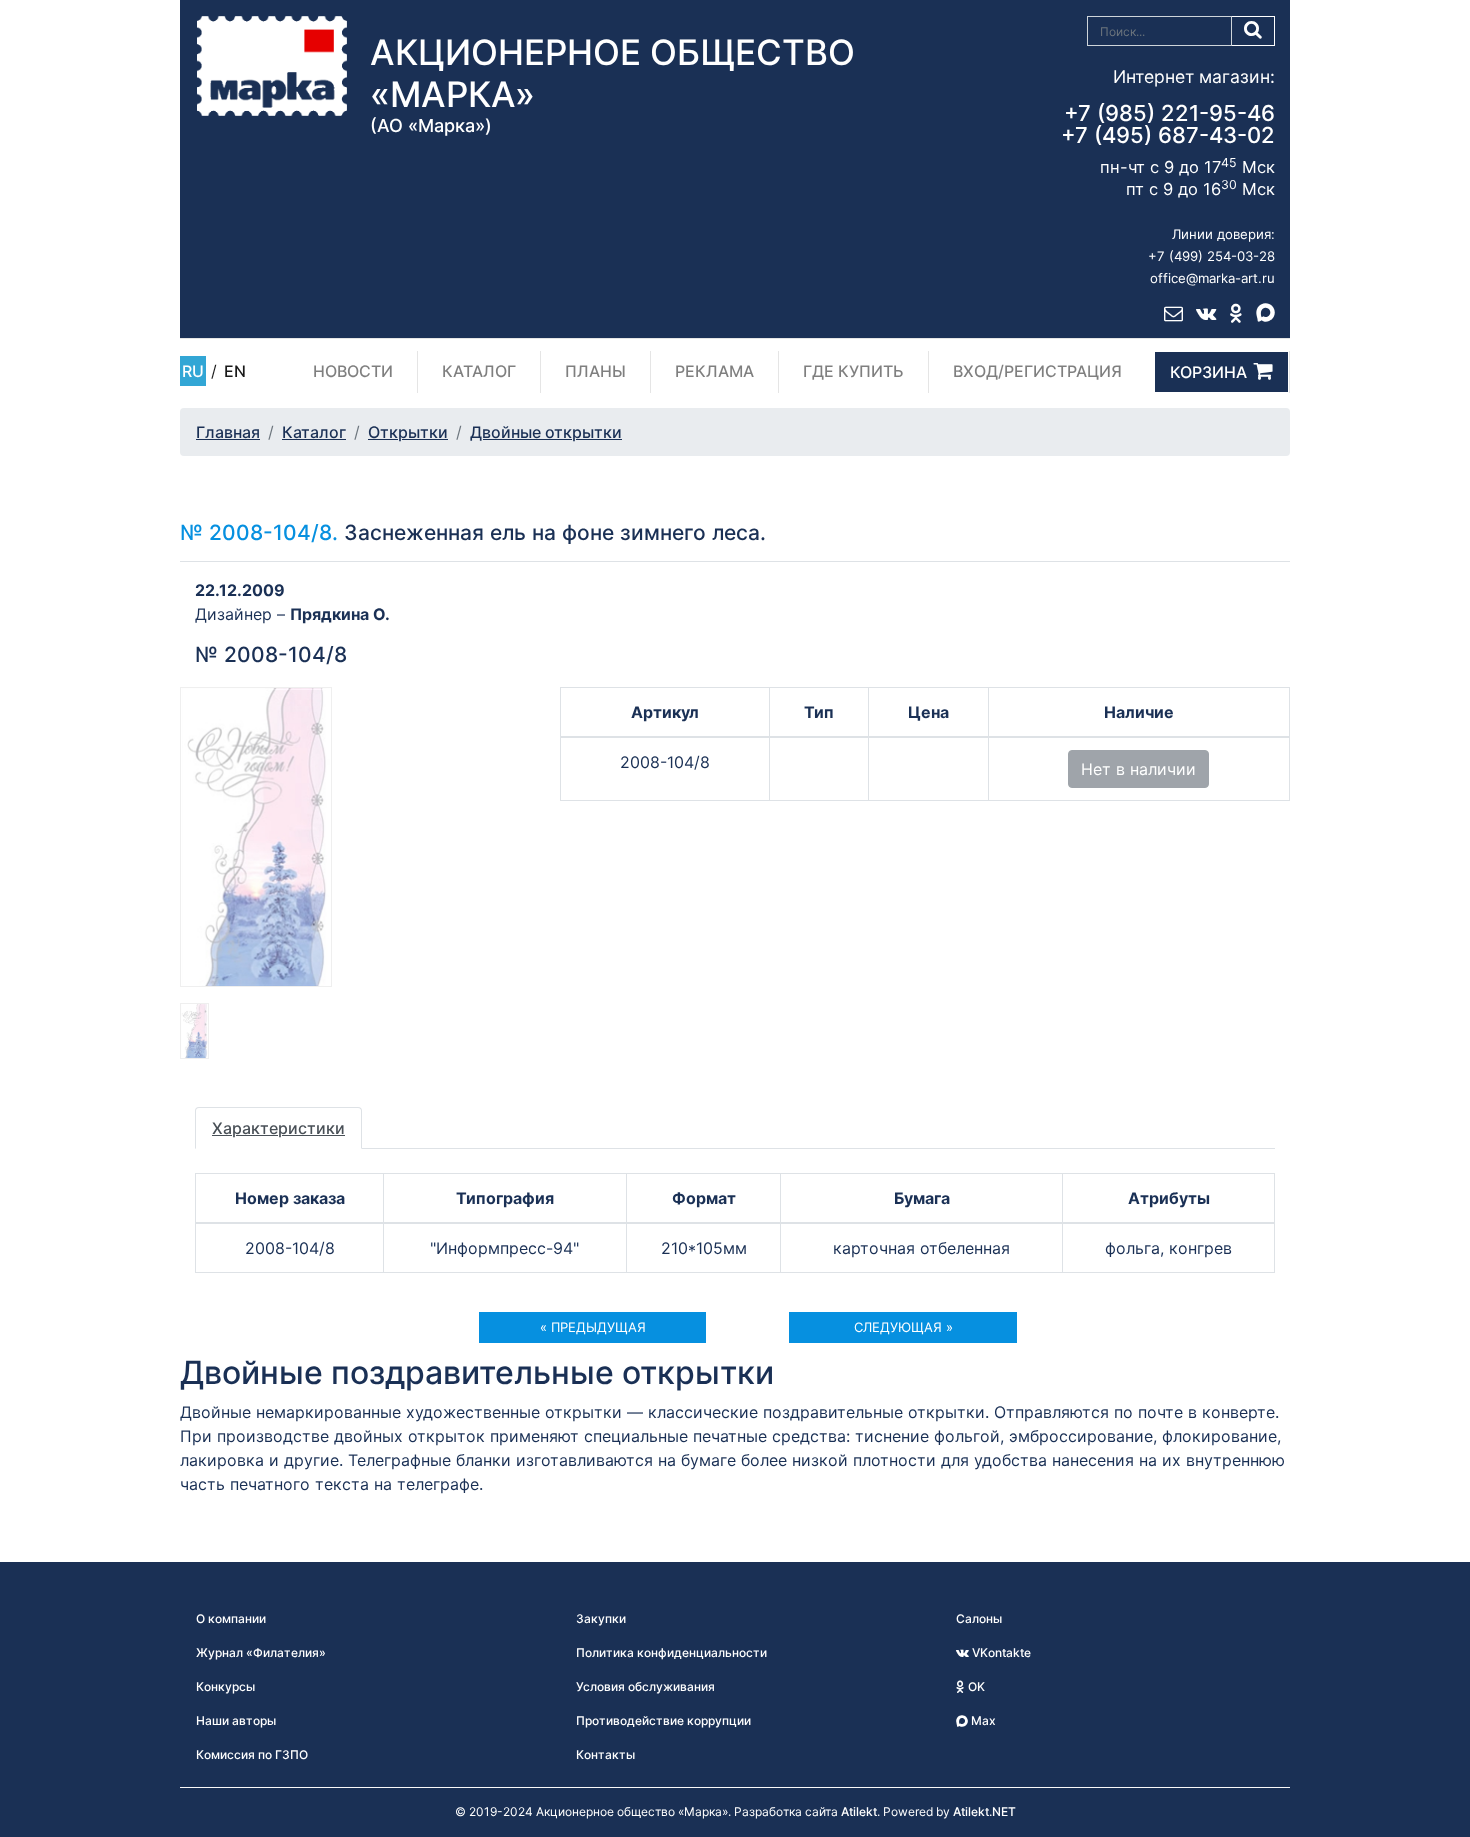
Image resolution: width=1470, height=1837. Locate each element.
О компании (231, 1618)
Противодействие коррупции (663, 1720)
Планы (595, 371)
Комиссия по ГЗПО (252, 1754)
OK (975, 1686)
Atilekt (859, 1811)
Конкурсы (225, 1686)
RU (193, 371)
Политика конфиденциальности (671, 1652)
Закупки (601, 1618)
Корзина (1208, 372)
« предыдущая (593, 1327)
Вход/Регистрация (1037, 371)
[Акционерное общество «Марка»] (272, 65)
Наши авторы (236, 1720)
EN (235, 371)
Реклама (714, 371)
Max (982, 1720)
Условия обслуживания (645, 1686)
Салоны (979, 1618)
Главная (228, 432)
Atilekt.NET (984, 1811)
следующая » (903, 1327)
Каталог (479, 371)
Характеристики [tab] (278, 1128)
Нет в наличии (1138, 769)
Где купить (853, 371)
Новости (353, 371)
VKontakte (1000, 1652)
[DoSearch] (1253, 31)
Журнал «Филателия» (261, 1652)
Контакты (605, 1754)
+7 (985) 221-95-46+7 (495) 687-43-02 (1168, 124)
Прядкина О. (340, 614)
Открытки (408, 432)
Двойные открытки (546, 432)
